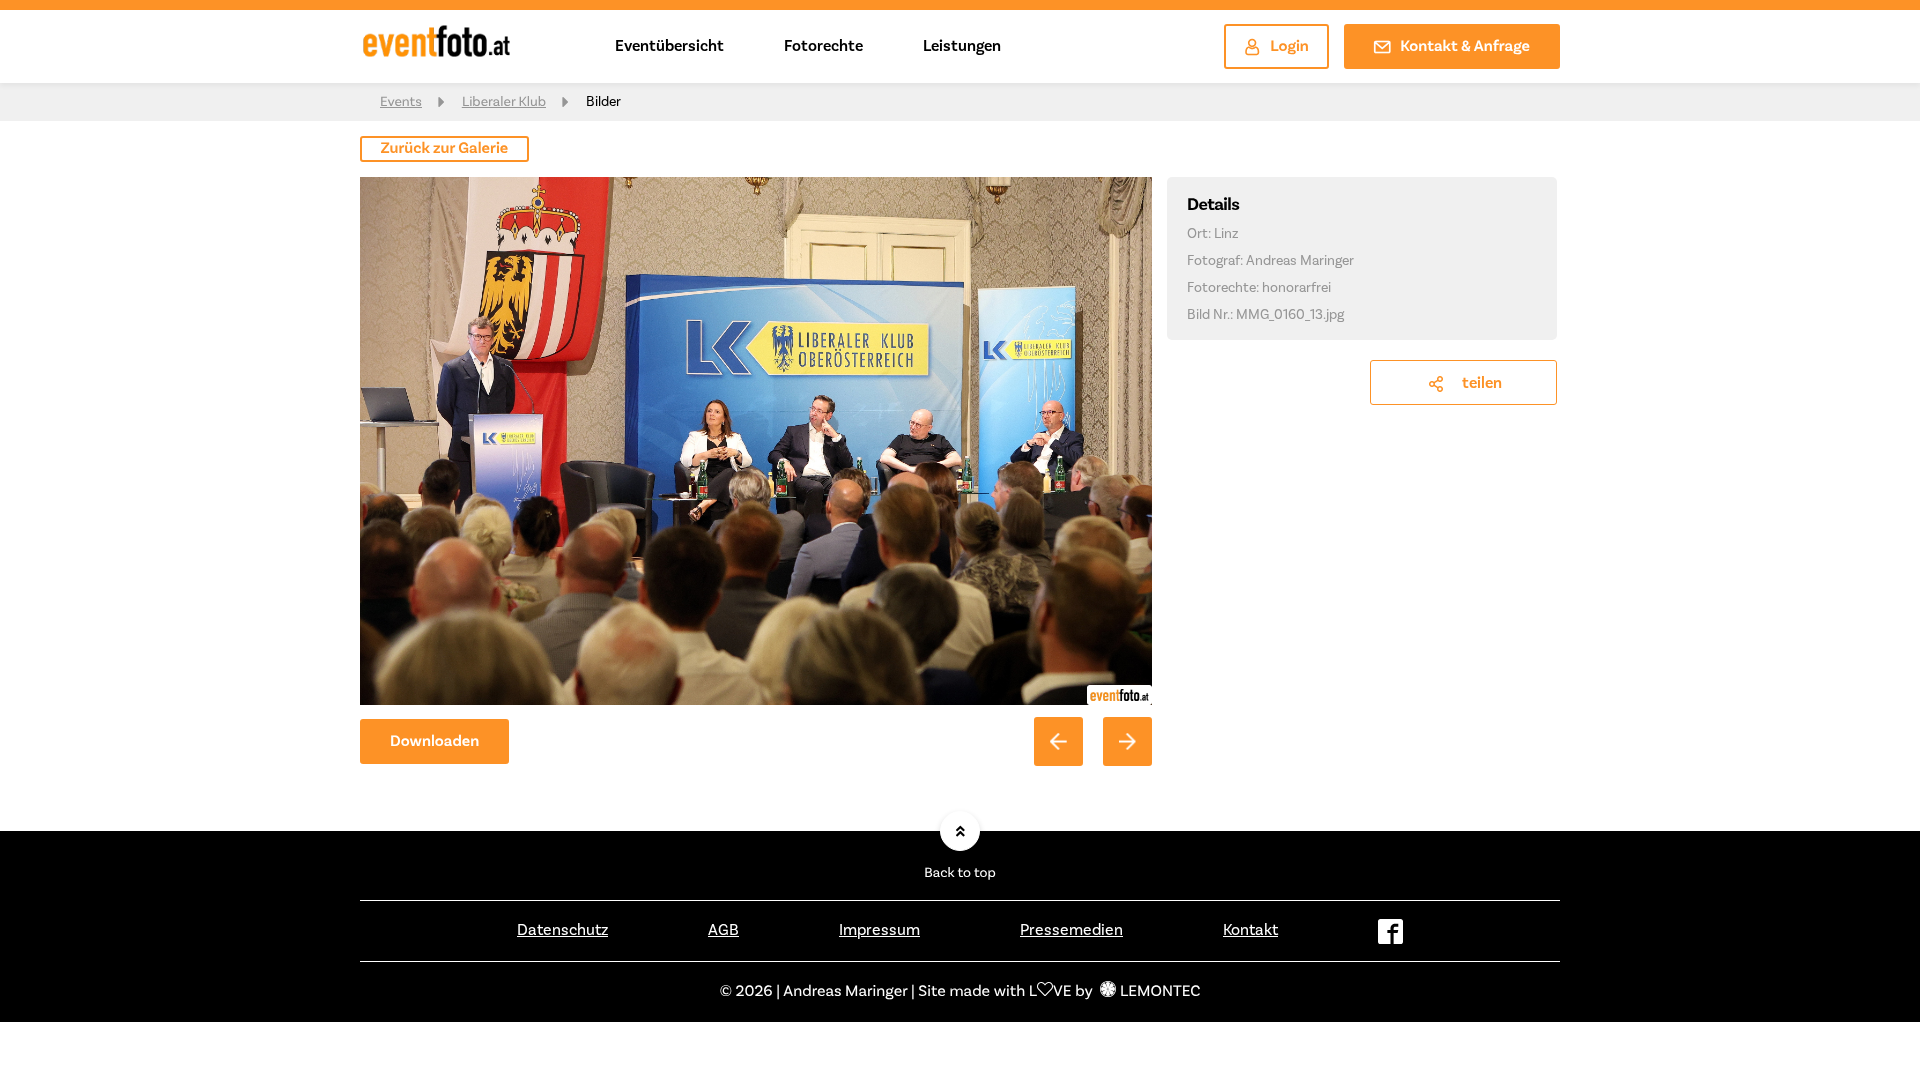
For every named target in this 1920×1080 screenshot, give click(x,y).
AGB (723, 930)
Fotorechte (823, 46)
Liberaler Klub (504, 102)
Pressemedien (1071, 930)
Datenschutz (562, 930)
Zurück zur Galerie (445, 149)
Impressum (879, 930)
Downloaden (434, 742)
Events (401, 102)
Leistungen (962, 46)
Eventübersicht (669, 46)
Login (1289, 47)
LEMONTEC (1160, 992)
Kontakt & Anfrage (1465, 47)
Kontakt (1250, 930)
